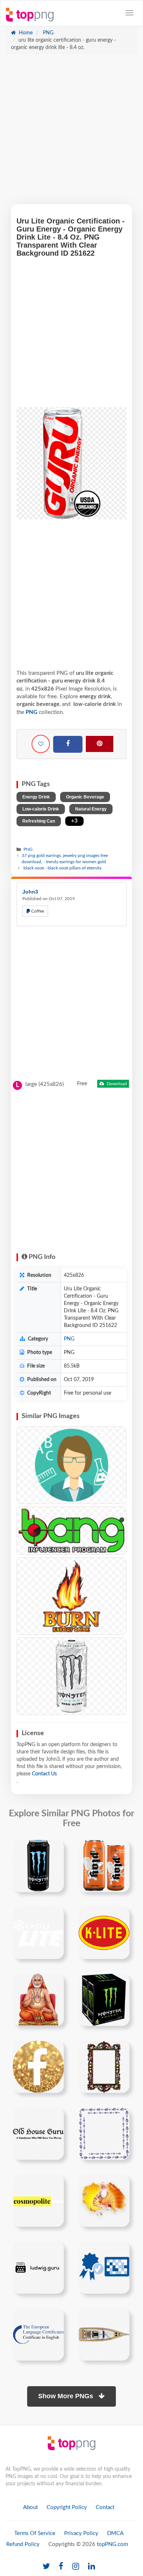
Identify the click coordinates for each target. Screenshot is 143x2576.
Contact (105, 2507)
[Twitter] (46, 2567)
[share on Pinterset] (100, 744)
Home (25, 33)
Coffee (37, 911)
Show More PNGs (67, 2396)
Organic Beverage (85, 797)
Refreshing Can (39, 821)
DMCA (115, 2533)
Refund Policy (23, 2544)
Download (116, 1084)
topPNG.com (112, 2544)
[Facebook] (68, 744)
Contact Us (44, 1774)
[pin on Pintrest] (54, 1850)
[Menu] (129, 13)
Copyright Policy (67, 2507)
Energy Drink (36, 797)
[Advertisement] (71, 133)
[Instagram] (76, 2567)
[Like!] (41, 744)
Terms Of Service (35, 2533)
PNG (47, 33)
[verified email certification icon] (104, 2267)
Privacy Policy (81, 2533)
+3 (74, 821)
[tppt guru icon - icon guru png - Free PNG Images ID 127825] (71, 1465)
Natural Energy (91, 809)
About (30, 2507)
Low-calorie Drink (41, 809)
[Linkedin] (91, 2567)
